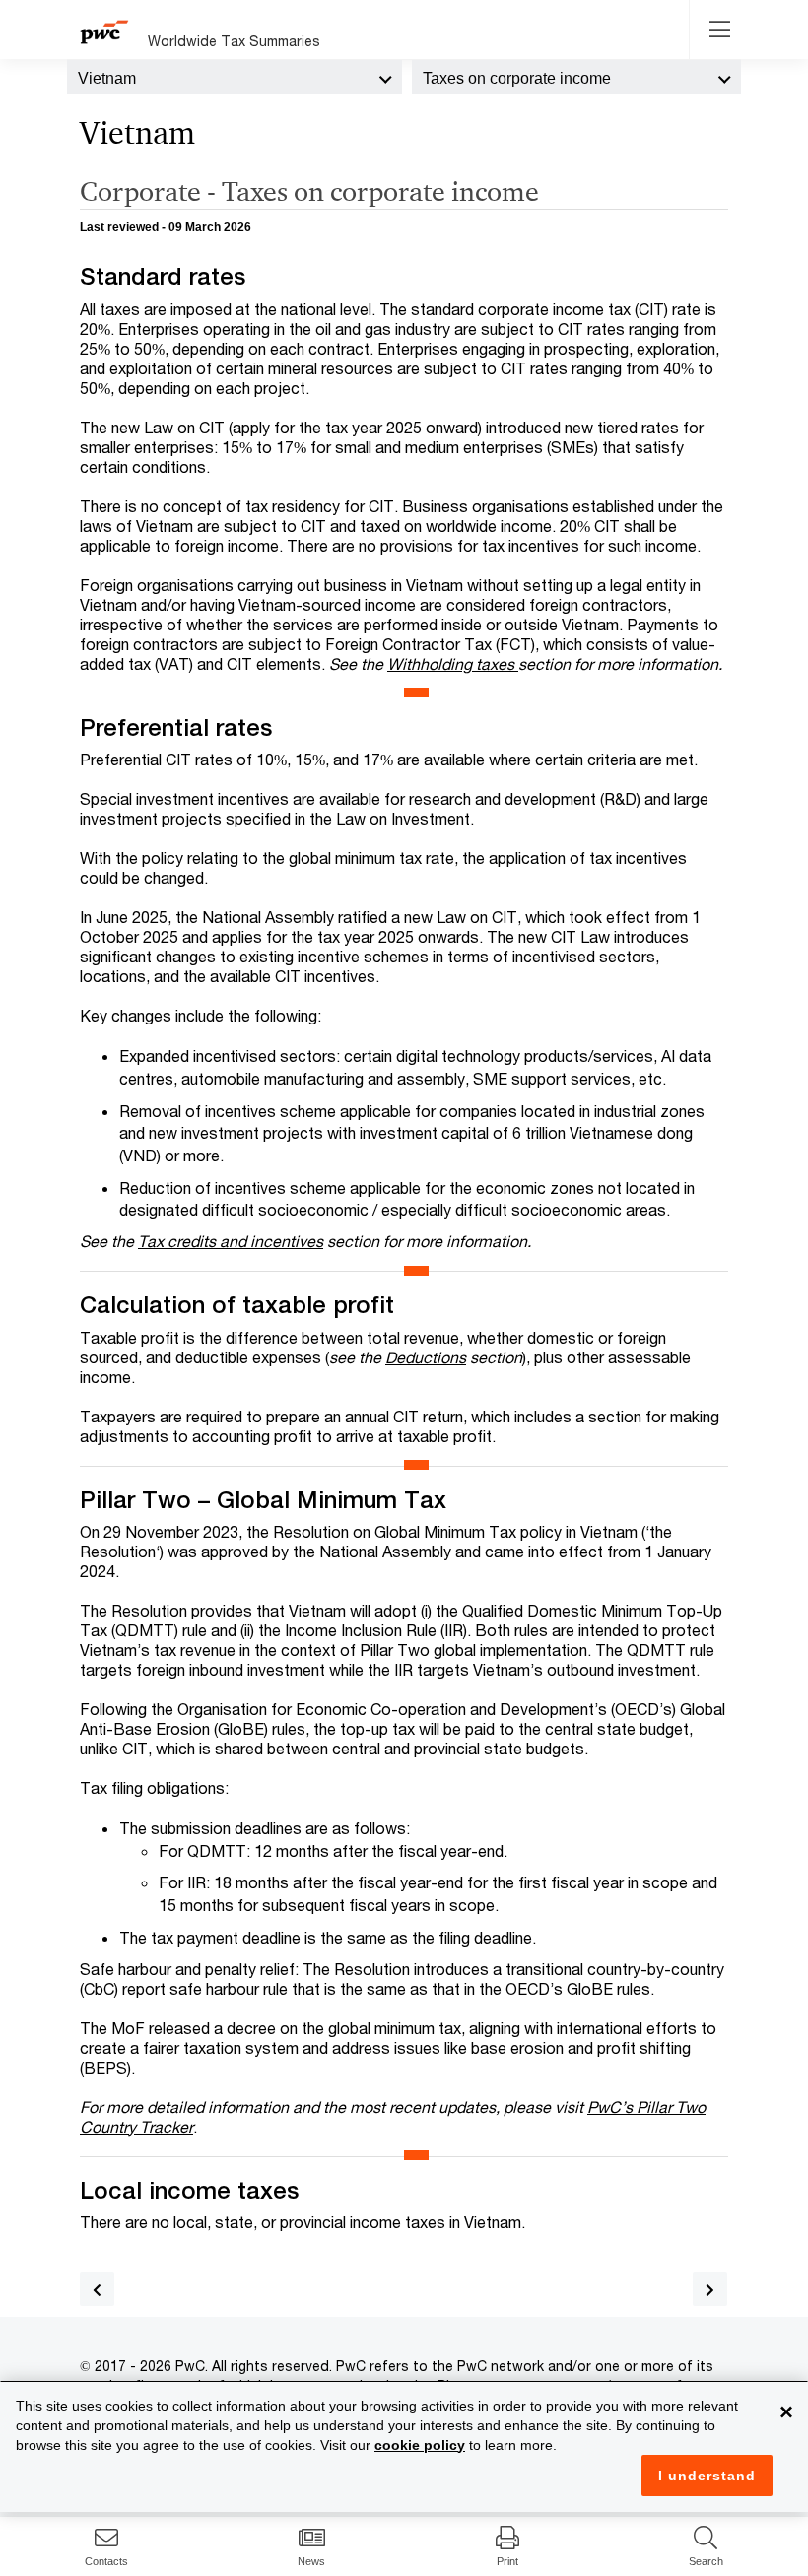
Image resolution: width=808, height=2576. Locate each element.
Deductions (426, 1357)
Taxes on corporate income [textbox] (517, 78)
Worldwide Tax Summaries (234, 41)
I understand (707, 2476)
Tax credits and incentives (231, 1241)
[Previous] (97, 2289)
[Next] (710, 2289)
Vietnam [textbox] (107, 78)
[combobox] (235, 77)
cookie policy (420, 2445)
